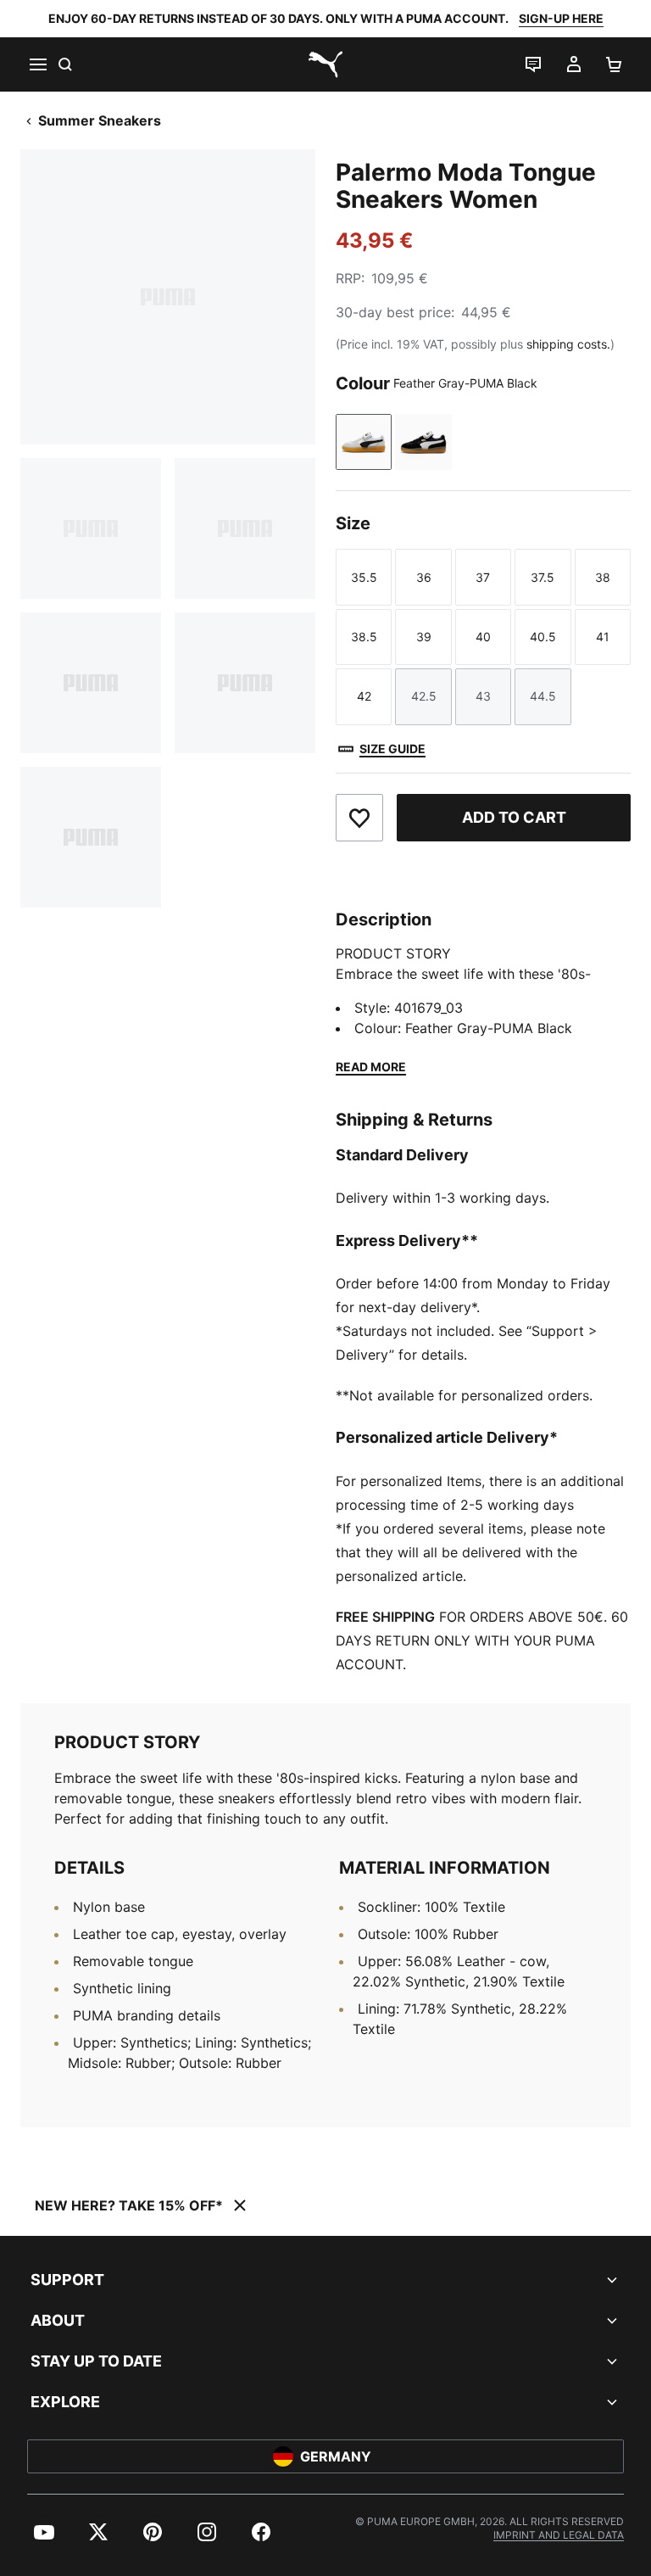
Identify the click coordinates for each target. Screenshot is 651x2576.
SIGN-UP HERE (561, 18)
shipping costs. (568, 344)
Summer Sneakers (100, 120)
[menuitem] (44, 2532)
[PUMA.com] (325, 64)
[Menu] (37, 64)
